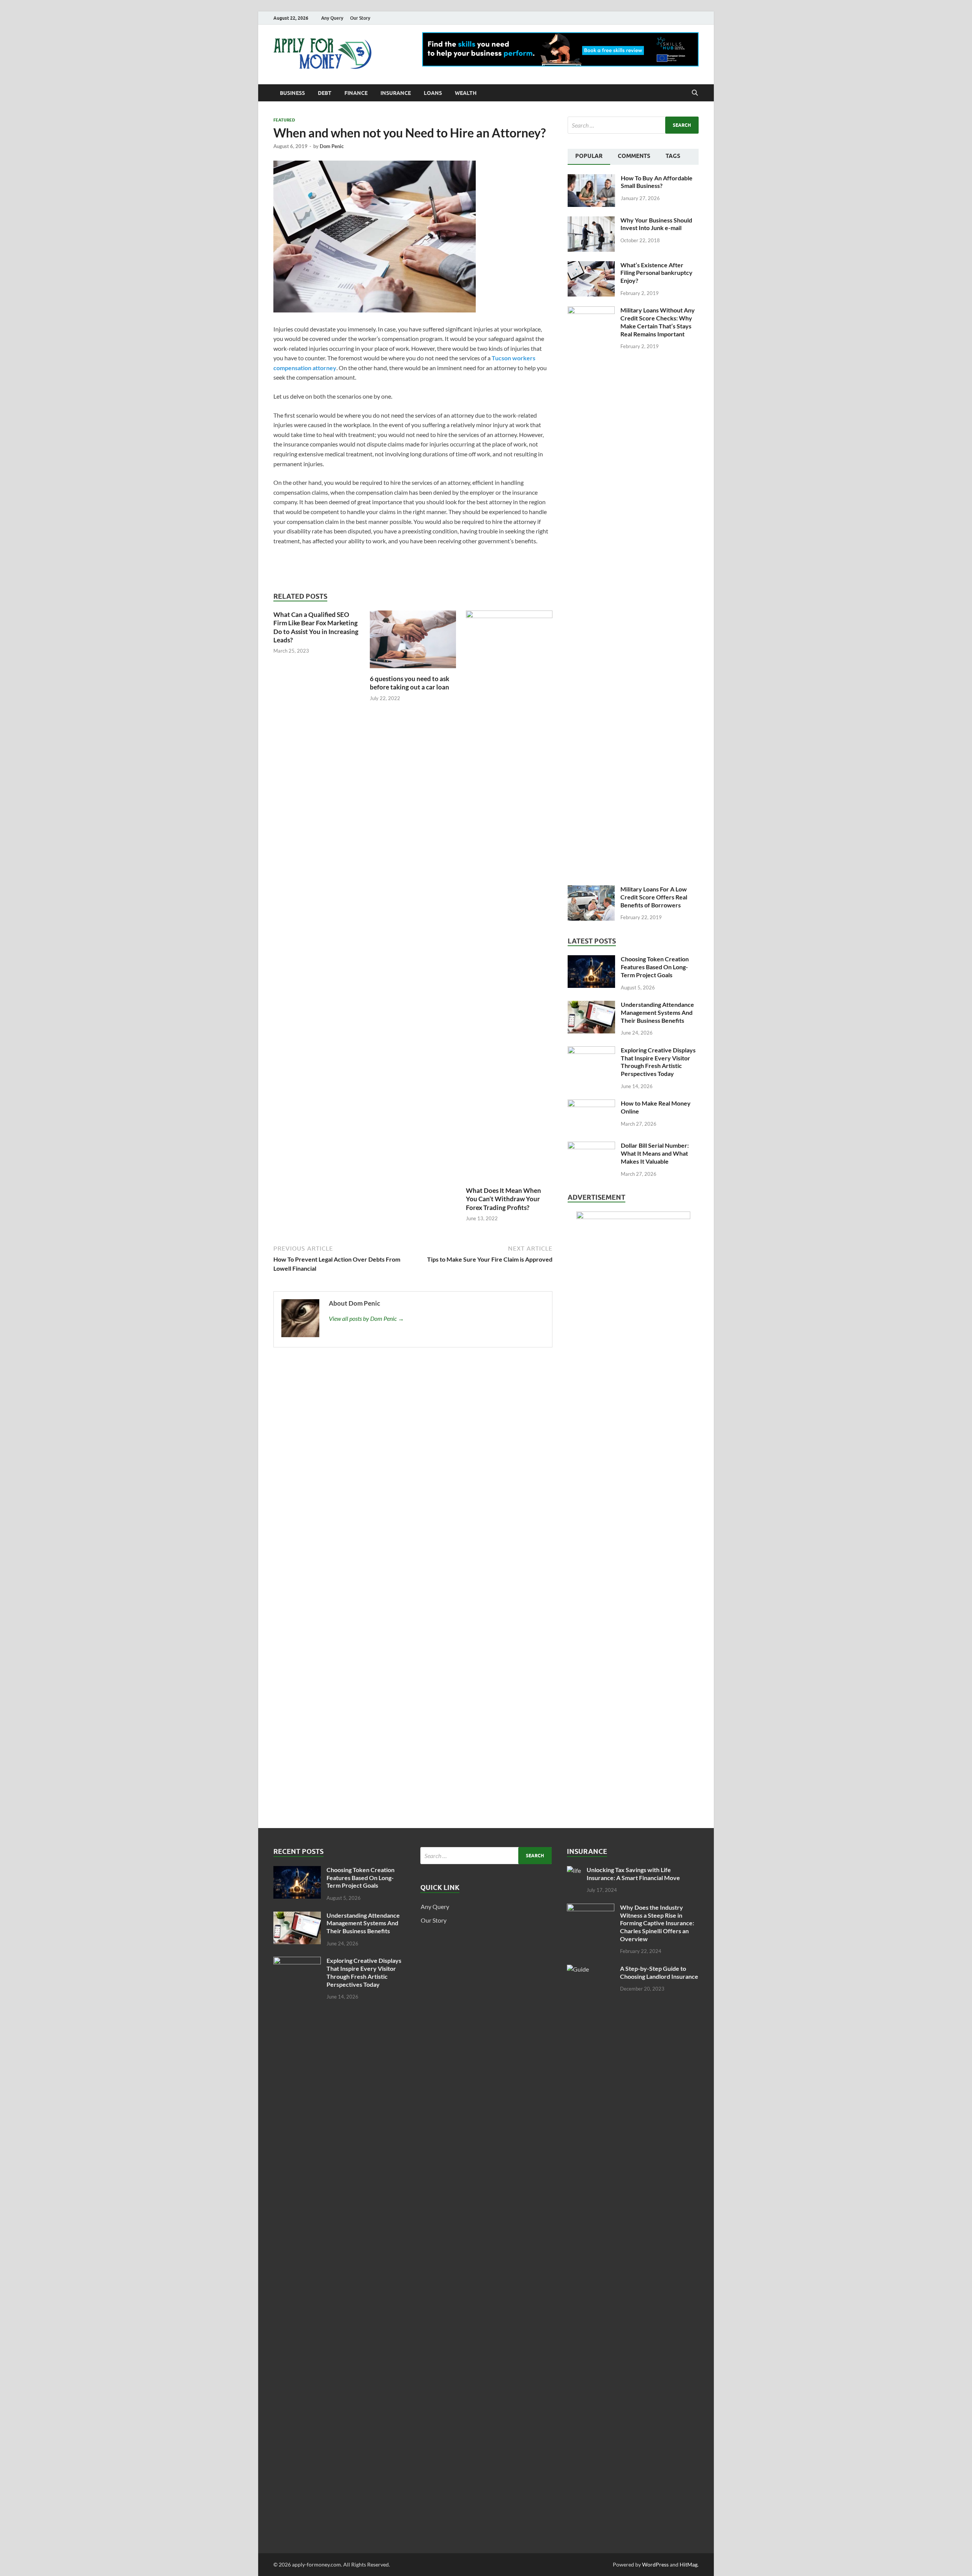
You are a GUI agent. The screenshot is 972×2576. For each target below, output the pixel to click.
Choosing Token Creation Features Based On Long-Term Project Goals (655, 967)
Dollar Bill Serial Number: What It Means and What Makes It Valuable (655, 1153)
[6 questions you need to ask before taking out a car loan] (413, 642)
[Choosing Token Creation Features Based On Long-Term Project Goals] (591, 960)
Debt (325, 93)
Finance (356, 93)
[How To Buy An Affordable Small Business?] (591, 179)
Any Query (332, 18)
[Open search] (695, 93)
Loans (433, 93)
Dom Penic (332, 146)
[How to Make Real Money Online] (591, 1104)
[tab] (589, 157)
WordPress (655, 2564)
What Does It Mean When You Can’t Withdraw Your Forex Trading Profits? (503, 1199)
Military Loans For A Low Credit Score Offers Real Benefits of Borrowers (654, 897)
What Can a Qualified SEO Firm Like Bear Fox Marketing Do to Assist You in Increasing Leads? (316, 627)
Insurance (396, 93)
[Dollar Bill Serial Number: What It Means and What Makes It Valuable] (591, 1146)
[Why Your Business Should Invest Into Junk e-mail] (591, 221)
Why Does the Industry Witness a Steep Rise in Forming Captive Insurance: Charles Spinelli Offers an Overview (657, 1923)
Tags (673, 156)
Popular (589, 156)
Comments (634, 156)
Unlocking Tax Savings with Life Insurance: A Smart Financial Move (633, 1874)
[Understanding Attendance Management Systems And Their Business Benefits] (591, 1005)
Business (292, 93)
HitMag (689, 2564)
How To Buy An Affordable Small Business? (657, 182)
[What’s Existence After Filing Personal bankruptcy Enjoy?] (591, 266)
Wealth (466, 93)
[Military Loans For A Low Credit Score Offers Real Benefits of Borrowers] (591, 890)
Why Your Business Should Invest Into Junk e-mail (656, 224)
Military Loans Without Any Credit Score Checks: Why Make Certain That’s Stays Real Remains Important (658, 322)
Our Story (360, 18)
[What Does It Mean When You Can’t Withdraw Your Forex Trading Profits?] (509, 898)
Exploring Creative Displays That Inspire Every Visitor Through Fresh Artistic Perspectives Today (658, 1062)
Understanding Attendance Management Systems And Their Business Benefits (657, 1012)
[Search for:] (633, 125)
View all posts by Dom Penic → (366, 1318)
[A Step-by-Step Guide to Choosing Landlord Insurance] (591, 1969)
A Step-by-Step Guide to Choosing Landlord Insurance (659, 1972)
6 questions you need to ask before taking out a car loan (409, 683)
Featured (284, 120)
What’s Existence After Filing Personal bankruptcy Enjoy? (656, 273)
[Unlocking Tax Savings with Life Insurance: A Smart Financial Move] (574, 1870)
